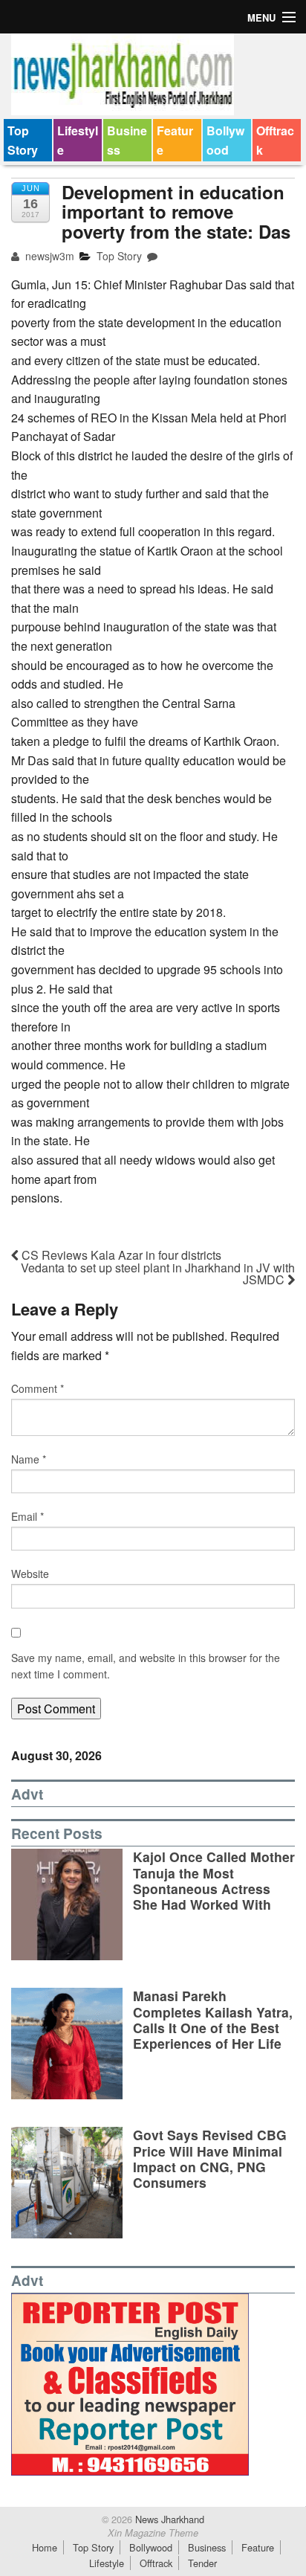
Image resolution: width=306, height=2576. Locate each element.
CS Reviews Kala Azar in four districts (120, 1255)
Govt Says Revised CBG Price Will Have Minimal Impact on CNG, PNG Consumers (210, 2158)
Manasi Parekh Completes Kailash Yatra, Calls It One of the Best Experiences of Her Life (213, 2019)
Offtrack (275, 140)
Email (27, 1516)
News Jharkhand (168, 2519)
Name (29, 1459)
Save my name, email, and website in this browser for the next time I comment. (146, 1666)
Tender (202, 2563)
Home (45, 2547)
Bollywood (225, 140)
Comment (38, 1388)
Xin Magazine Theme (153, 2533)
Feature (175, 140)
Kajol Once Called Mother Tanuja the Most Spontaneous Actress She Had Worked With (214, 1880)
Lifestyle (78, 140)
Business (127, 140)
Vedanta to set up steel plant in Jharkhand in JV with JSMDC (158, 1273)
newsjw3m (48, 256)
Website (30, 1574)
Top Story (23, 140)
